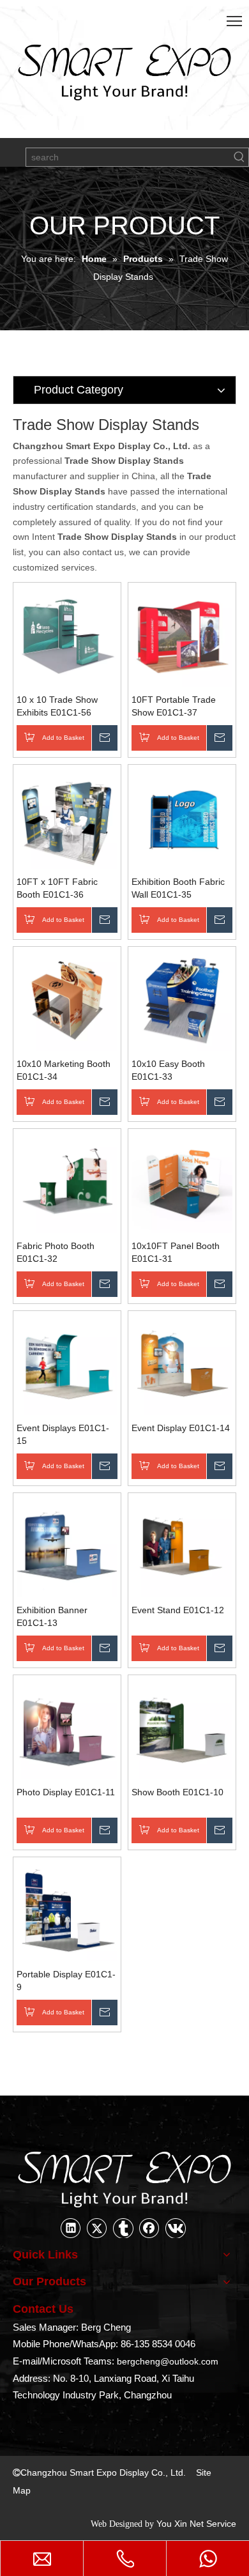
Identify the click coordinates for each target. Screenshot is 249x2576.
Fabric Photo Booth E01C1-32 (56, 1252)
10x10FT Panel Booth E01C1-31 (176, 1252)
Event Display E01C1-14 (181, 1428)
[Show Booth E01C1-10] (182, 1728)
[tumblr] (123, 2228)
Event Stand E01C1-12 (178, 1610)
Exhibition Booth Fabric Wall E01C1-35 (178, 888)
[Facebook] (149, 2228)
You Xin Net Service (196, 2524)
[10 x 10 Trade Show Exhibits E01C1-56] (67, 636)
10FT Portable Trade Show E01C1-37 (174, 706)
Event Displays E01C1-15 (63, 1434)
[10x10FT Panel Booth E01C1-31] (182, 1182)
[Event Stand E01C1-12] (182, 1546)
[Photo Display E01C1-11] (67, 1728)
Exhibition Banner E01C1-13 (52, 1616)
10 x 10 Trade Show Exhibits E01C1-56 (57, 706)
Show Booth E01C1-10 (177, 1792)
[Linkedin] (71, 2228)
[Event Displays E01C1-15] (67, 1364)
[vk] (176, 2228)
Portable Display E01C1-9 (66, 1981)
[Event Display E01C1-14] (182, 1364)
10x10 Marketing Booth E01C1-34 (64, 1070)
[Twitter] (97, 2228)
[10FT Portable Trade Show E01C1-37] (182, 636)
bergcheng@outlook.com (168, 2361)
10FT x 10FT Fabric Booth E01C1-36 (57, 888)
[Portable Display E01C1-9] (67, 1910)
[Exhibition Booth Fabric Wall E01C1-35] (182, 818)
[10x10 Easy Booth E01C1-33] (182, 1000)
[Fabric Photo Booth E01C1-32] (67, 1182)
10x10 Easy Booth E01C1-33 (168, 1070)
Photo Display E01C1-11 (66, 1792)
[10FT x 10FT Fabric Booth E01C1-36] (67, 818)
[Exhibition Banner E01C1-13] (67, 1546)
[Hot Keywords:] (239, 157)
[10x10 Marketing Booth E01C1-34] (67, 1000)
